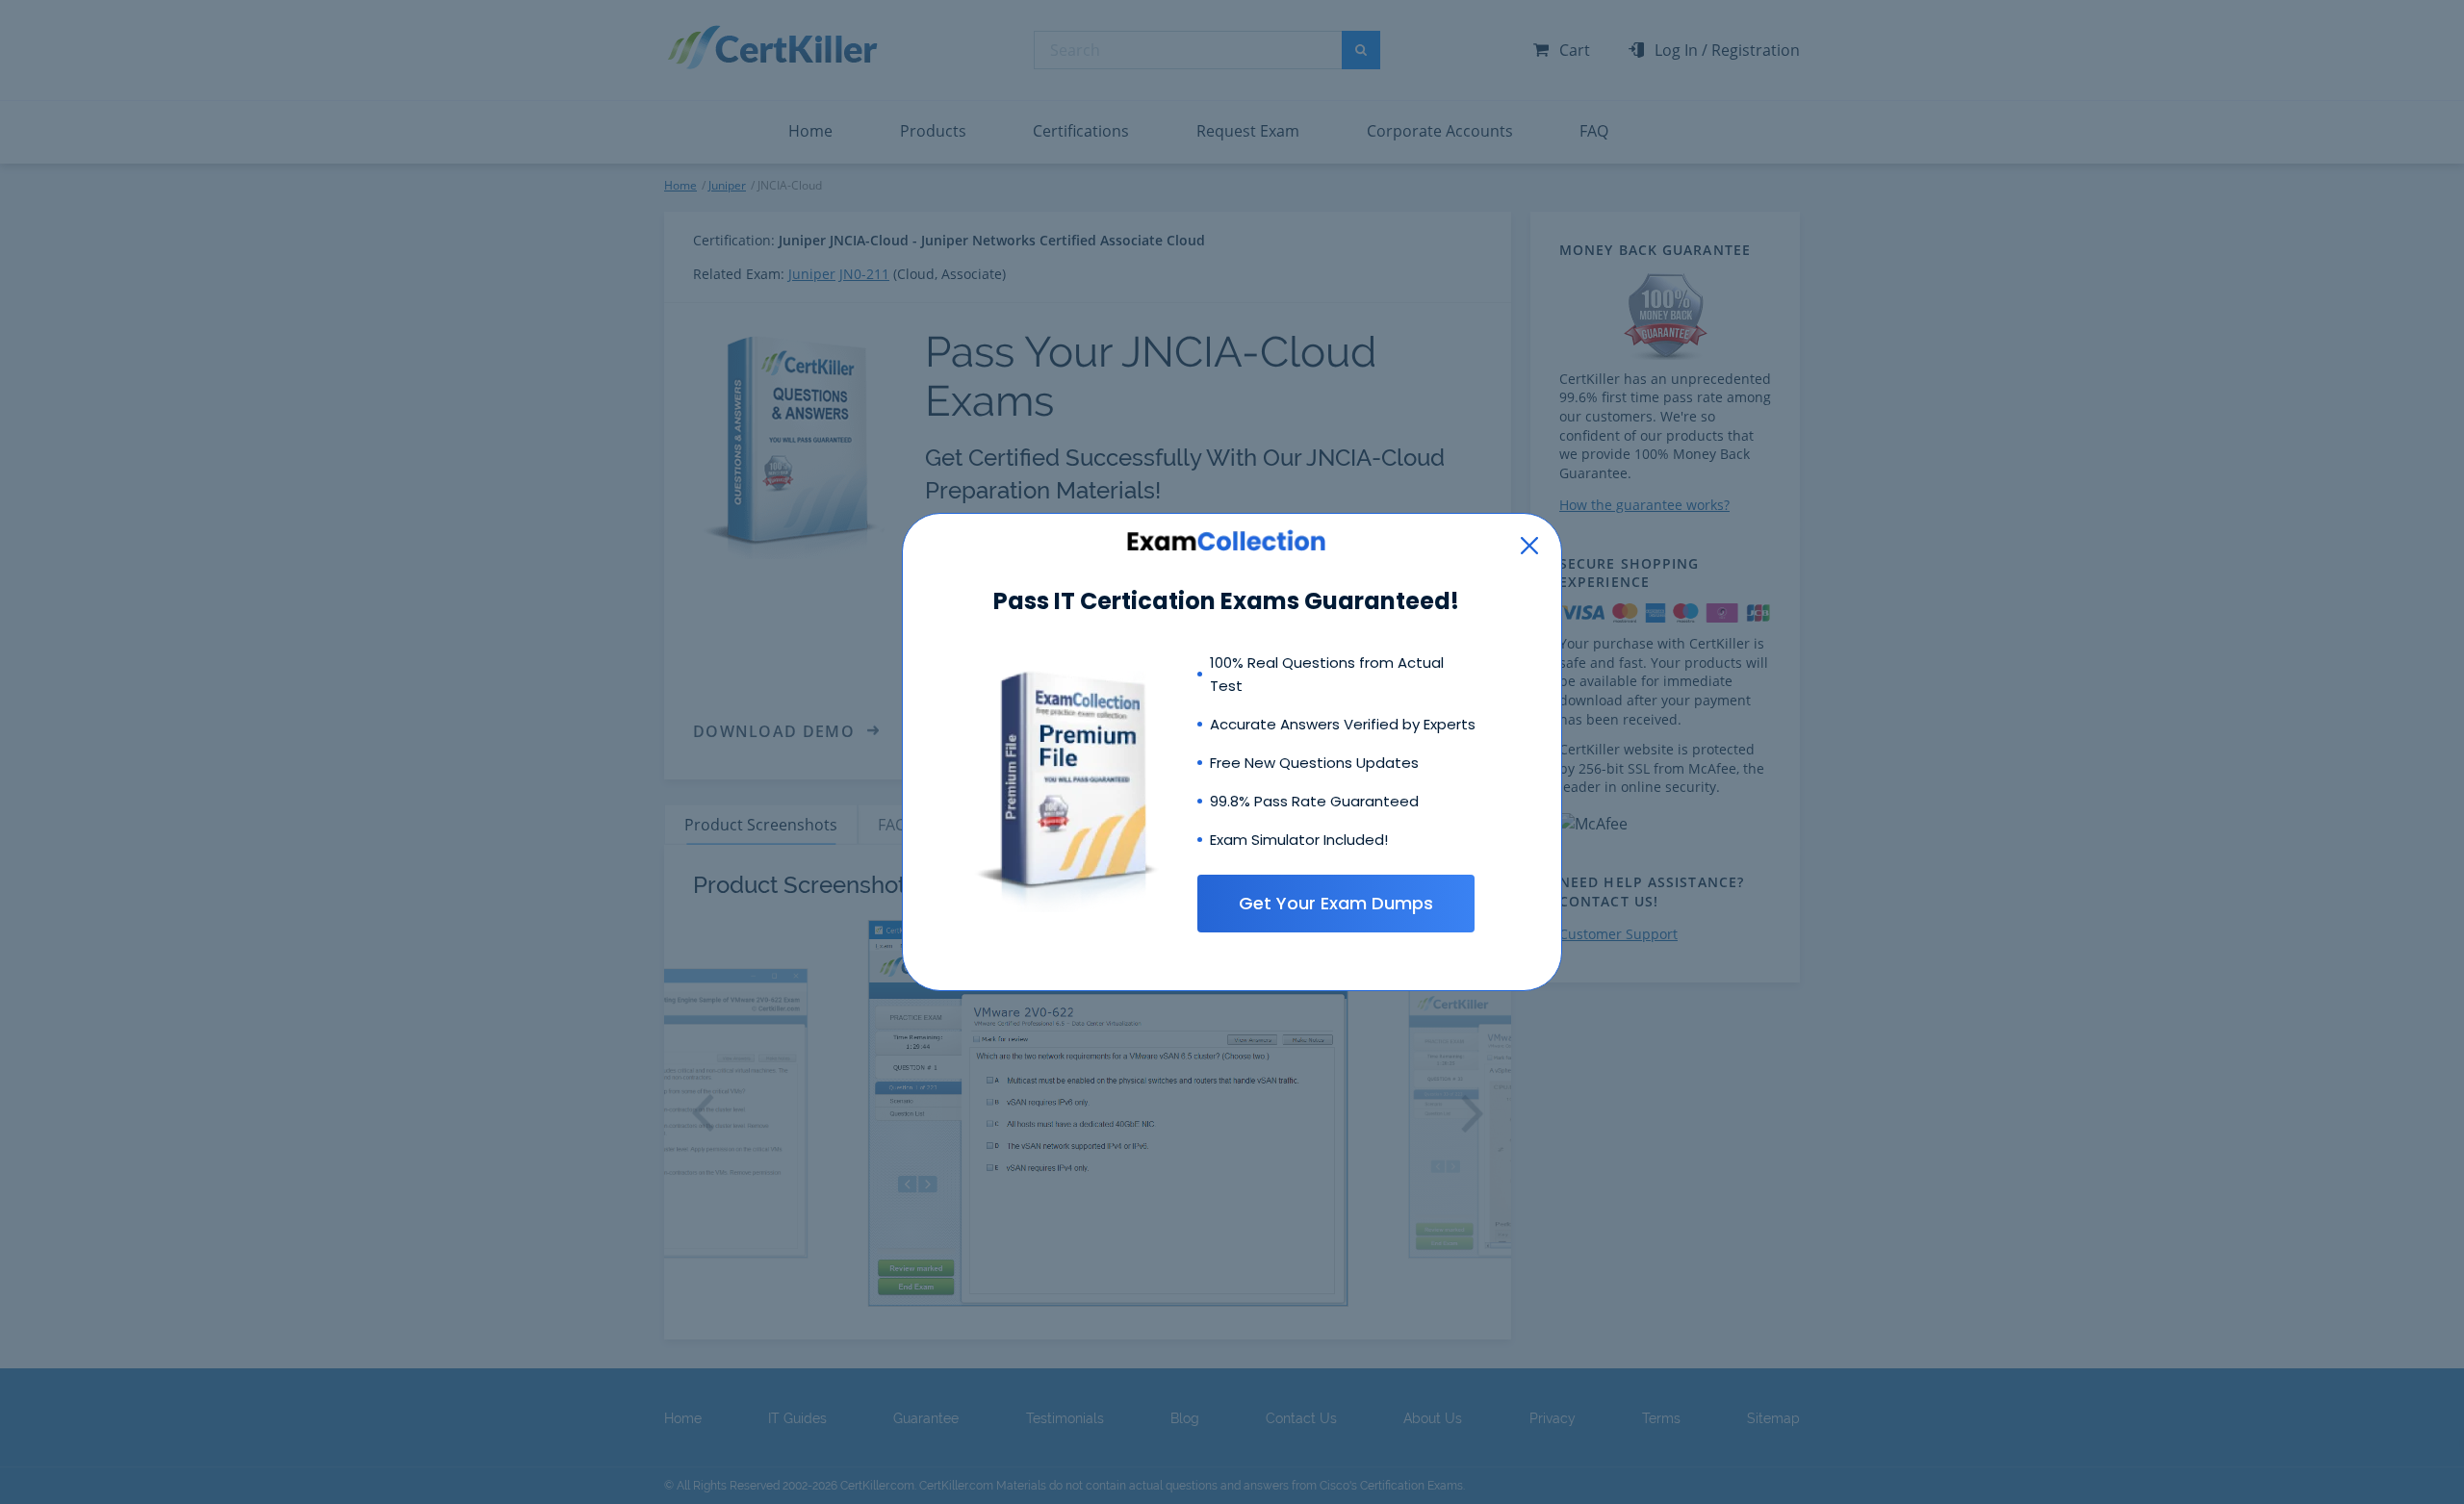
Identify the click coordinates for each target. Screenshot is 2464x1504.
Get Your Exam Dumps (1336, 903)
